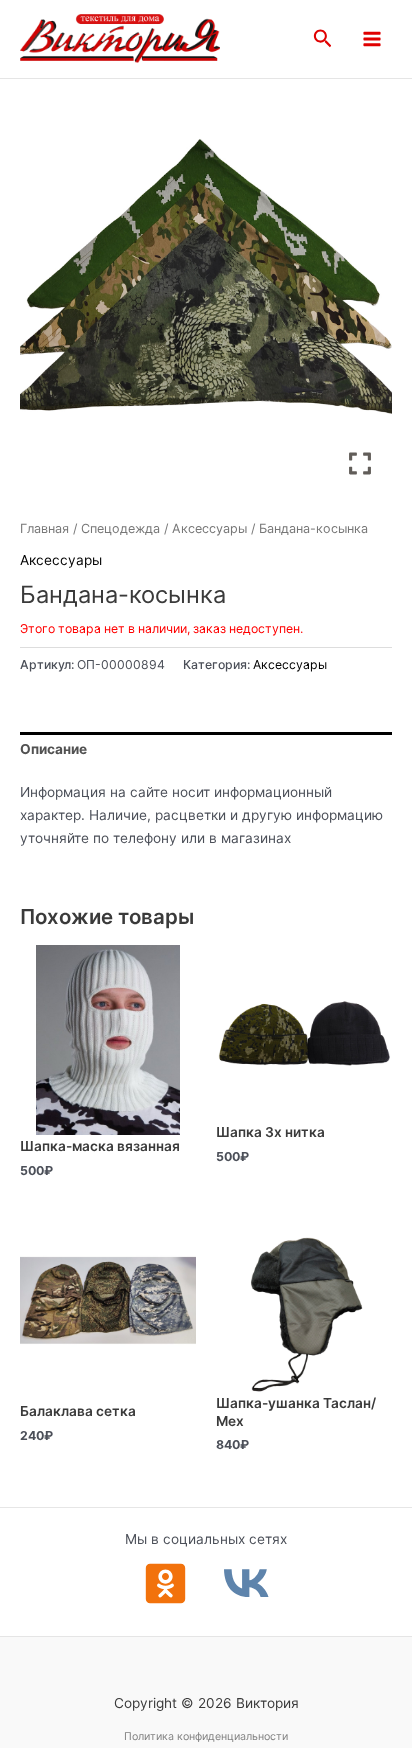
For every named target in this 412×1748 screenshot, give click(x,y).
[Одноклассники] (165, 1583)
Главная (44, 528)
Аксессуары (209, 528)
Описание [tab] (53, 749)
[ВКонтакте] (246, 1583)
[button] (323, 39)
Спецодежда (120, 528)
